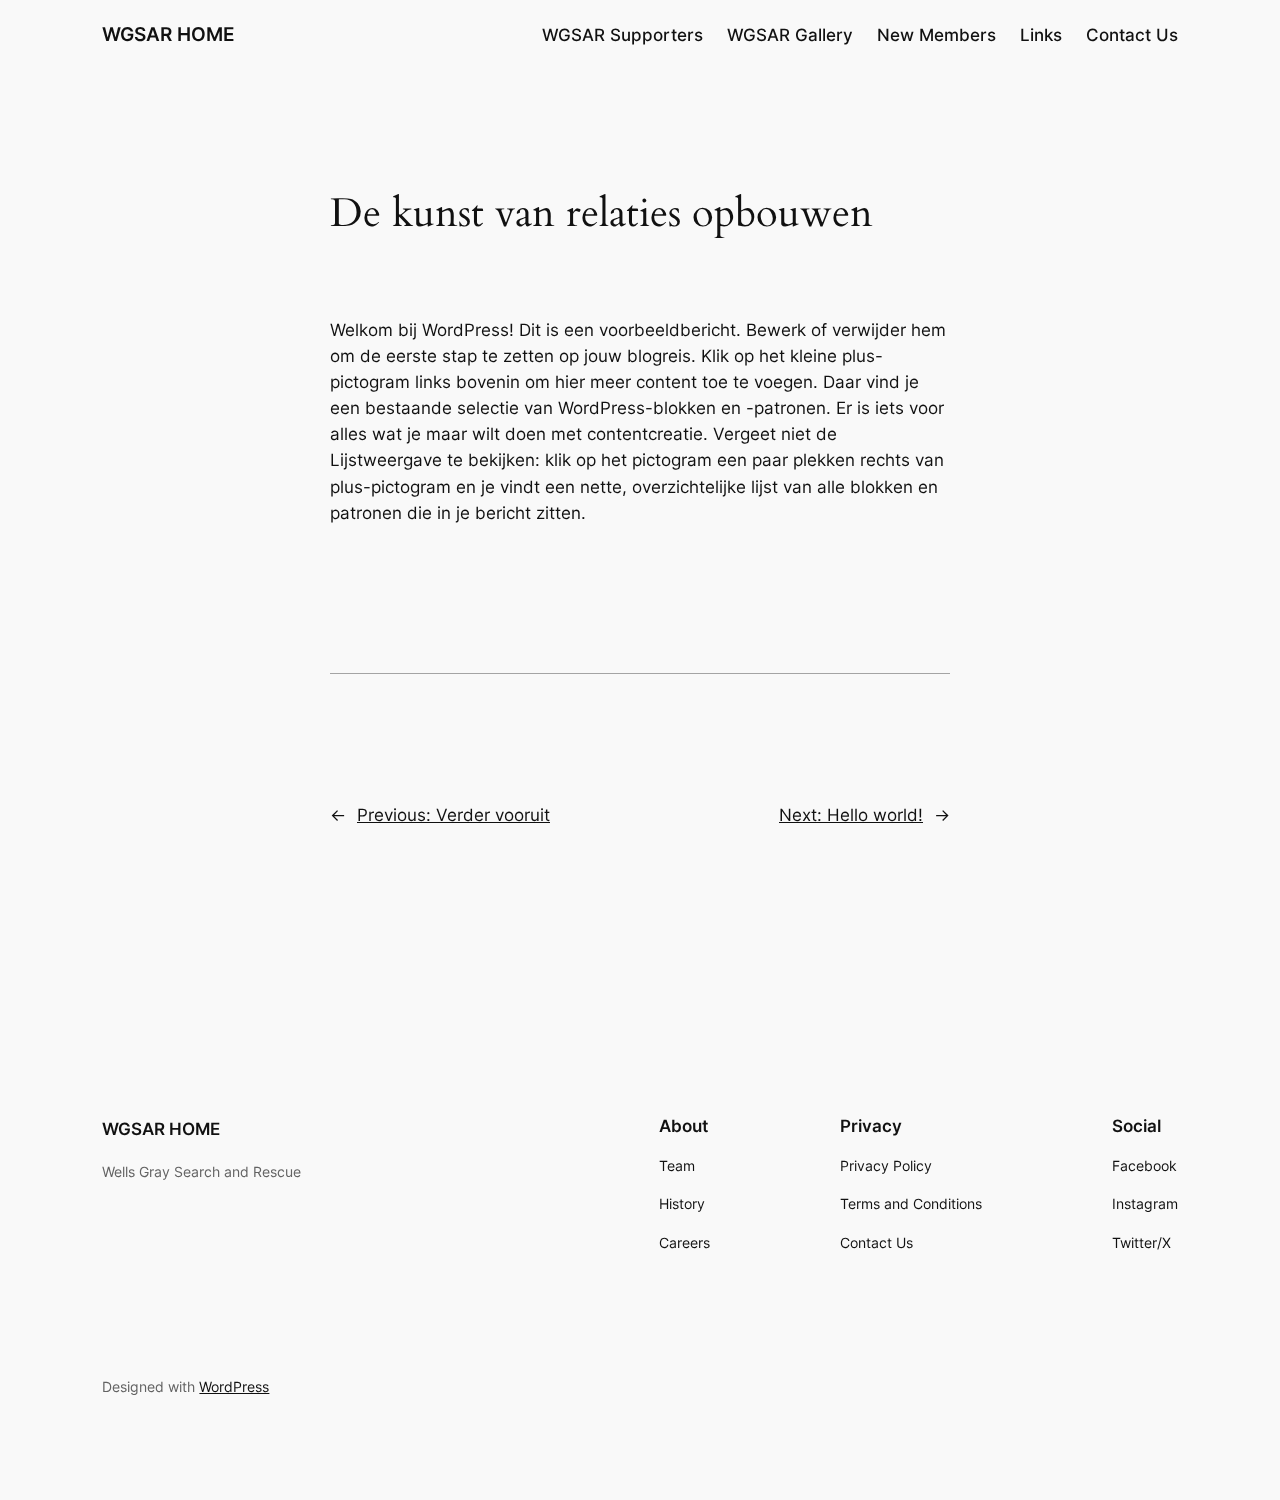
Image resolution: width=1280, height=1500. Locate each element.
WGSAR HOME (168, 34)
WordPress (234, 1386)
